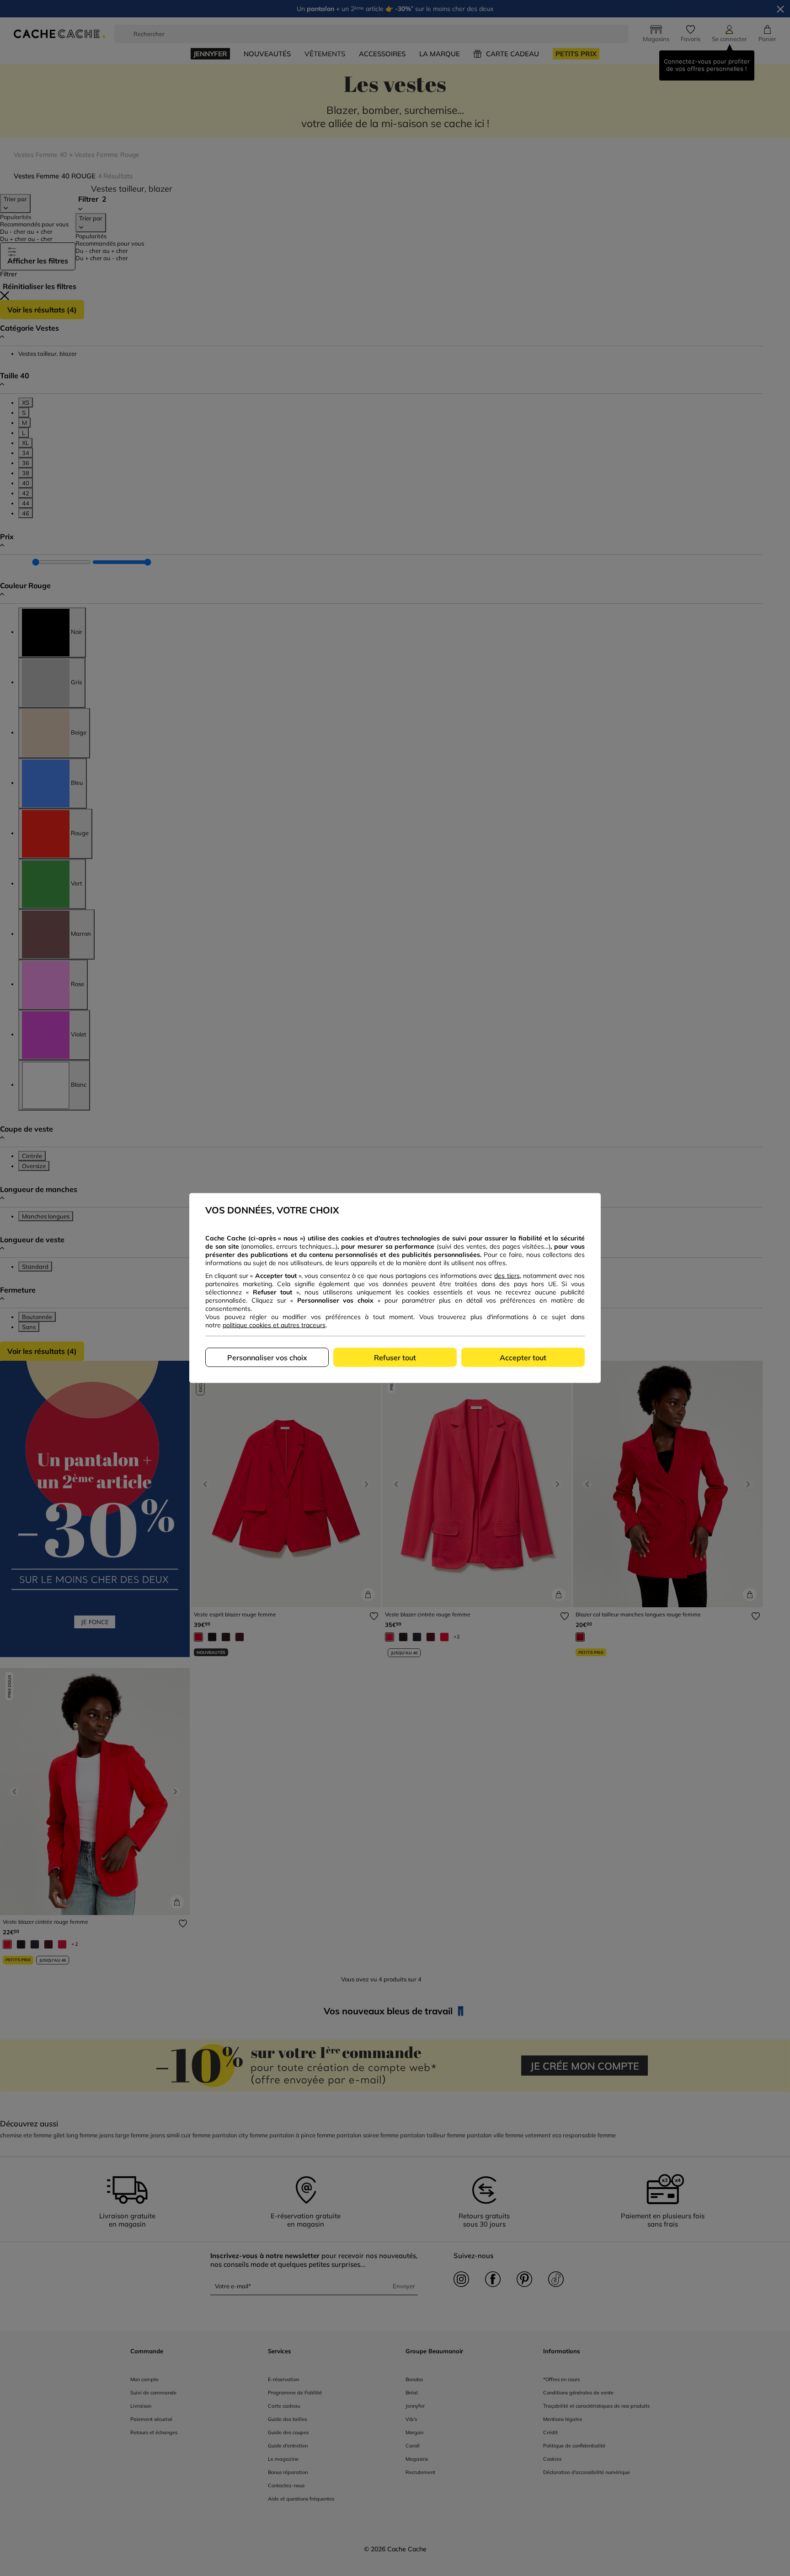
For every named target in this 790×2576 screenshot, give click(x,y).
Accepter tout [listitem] (523, 1358)
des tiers (507, 1276)
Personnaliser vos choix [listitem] (267, 1358)
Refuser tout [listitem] (395, 1358)
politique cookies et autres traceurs (274, 1325)
